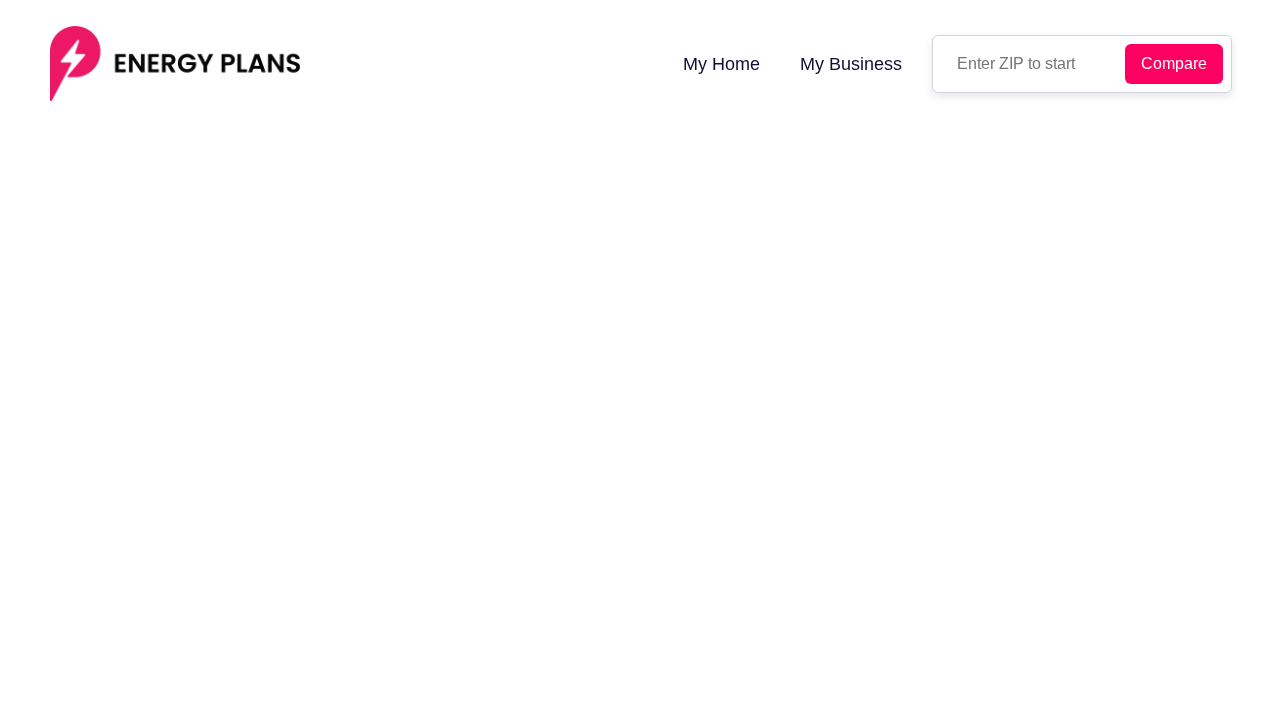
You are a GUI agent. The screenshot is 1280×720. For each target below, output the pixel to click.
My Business (851, 64)
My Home (721, 64)
